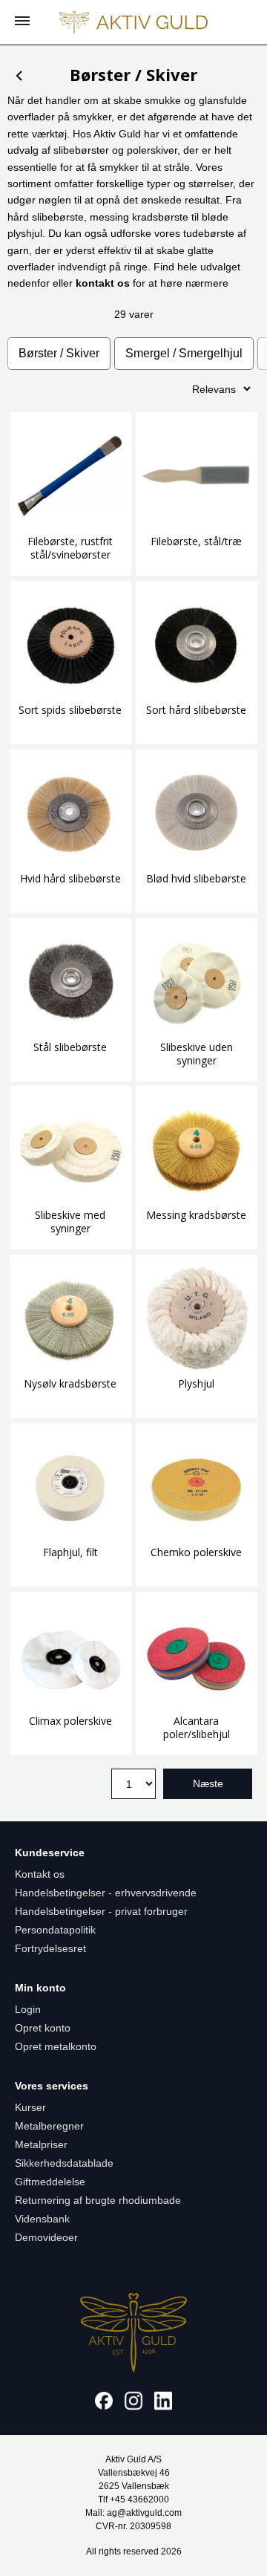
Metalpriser (41, 2144)
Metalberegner (49, 2126)
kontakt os (103, 283)
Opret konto (43, 2028)
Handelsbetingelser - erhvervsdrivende (106, 1893)
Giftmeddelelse (50, 2182)
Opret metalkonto (56, 2046)
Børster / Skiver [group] (59, 353)
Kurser (30, 2107)
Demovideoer (46, 2237)
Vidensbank (42, 2219)
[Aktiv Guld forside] (133, 22)
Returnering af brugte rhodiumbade (98, 2200)
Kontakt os (40, 1874)
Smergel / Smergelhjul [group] (184, 353)
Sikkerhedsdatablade (64, 2163)
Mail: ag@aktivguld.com (133, 2513)
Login (28, 2009)
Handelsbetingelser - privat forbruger (101, 1911)
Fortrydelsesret (50, 1948)
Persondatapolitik (55, 1930)
